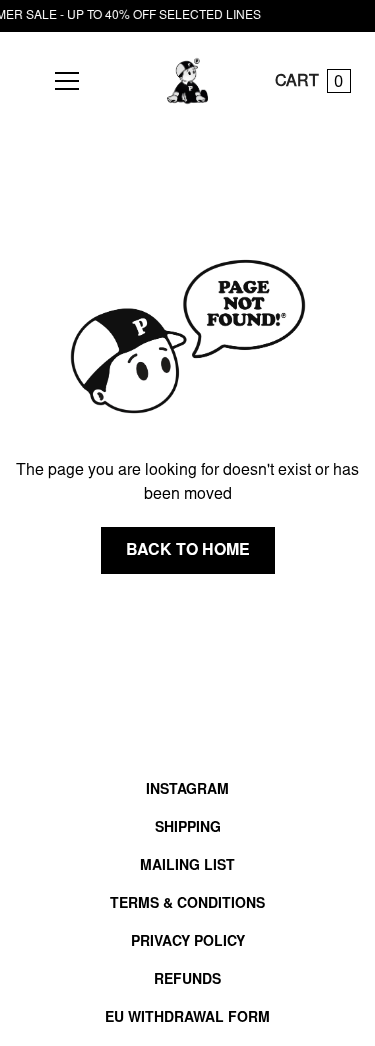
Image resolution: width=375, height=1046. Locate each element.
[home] (188, 81)
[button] (63, 81)
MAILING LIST (187, 867)
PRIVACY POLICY (188, 943)
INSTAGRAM (187, 791)
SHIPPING (188, 829)
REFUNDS (187, 981)
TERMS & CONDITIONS (187, 905)
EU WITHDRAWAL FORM (187, 1019)
